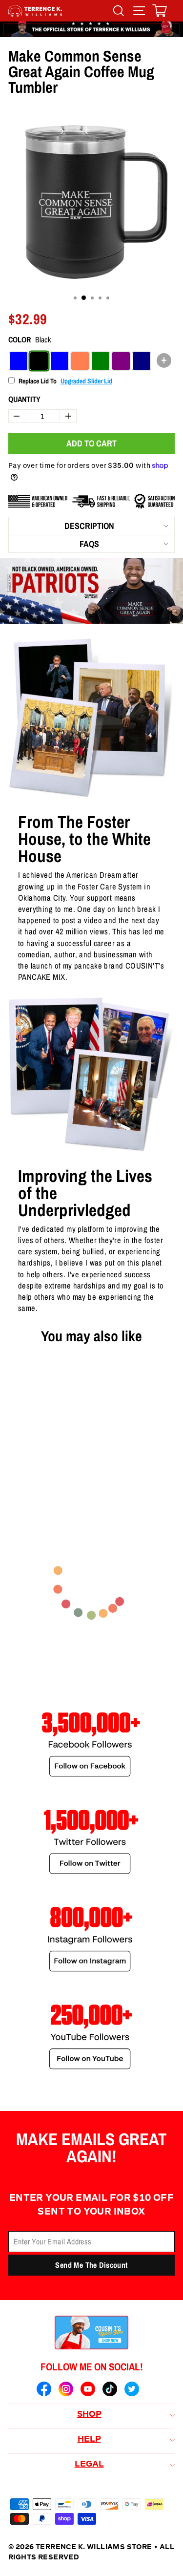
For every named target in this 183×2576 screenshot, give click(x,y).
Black (39, 361)
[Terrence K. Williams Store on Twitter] (132, 2390)
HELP (89, 2440)
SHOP (89, 2415)
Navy (142, 361)
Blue (60, 361)
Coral (80, 361)
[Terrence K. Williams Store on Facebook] (44, 2390)
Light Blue (19, 361)
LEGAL (89, 2465)
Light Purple (121, 361)
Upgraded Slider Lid (86, 381)
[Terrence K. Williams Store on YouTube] (88, 2390)
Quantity (24, 399)
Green (101, 361)
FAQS (89, 544)
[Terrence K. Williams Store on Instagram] (66, 2390)
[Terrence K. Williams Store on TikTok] (110, 2390)
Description (89, 526)
